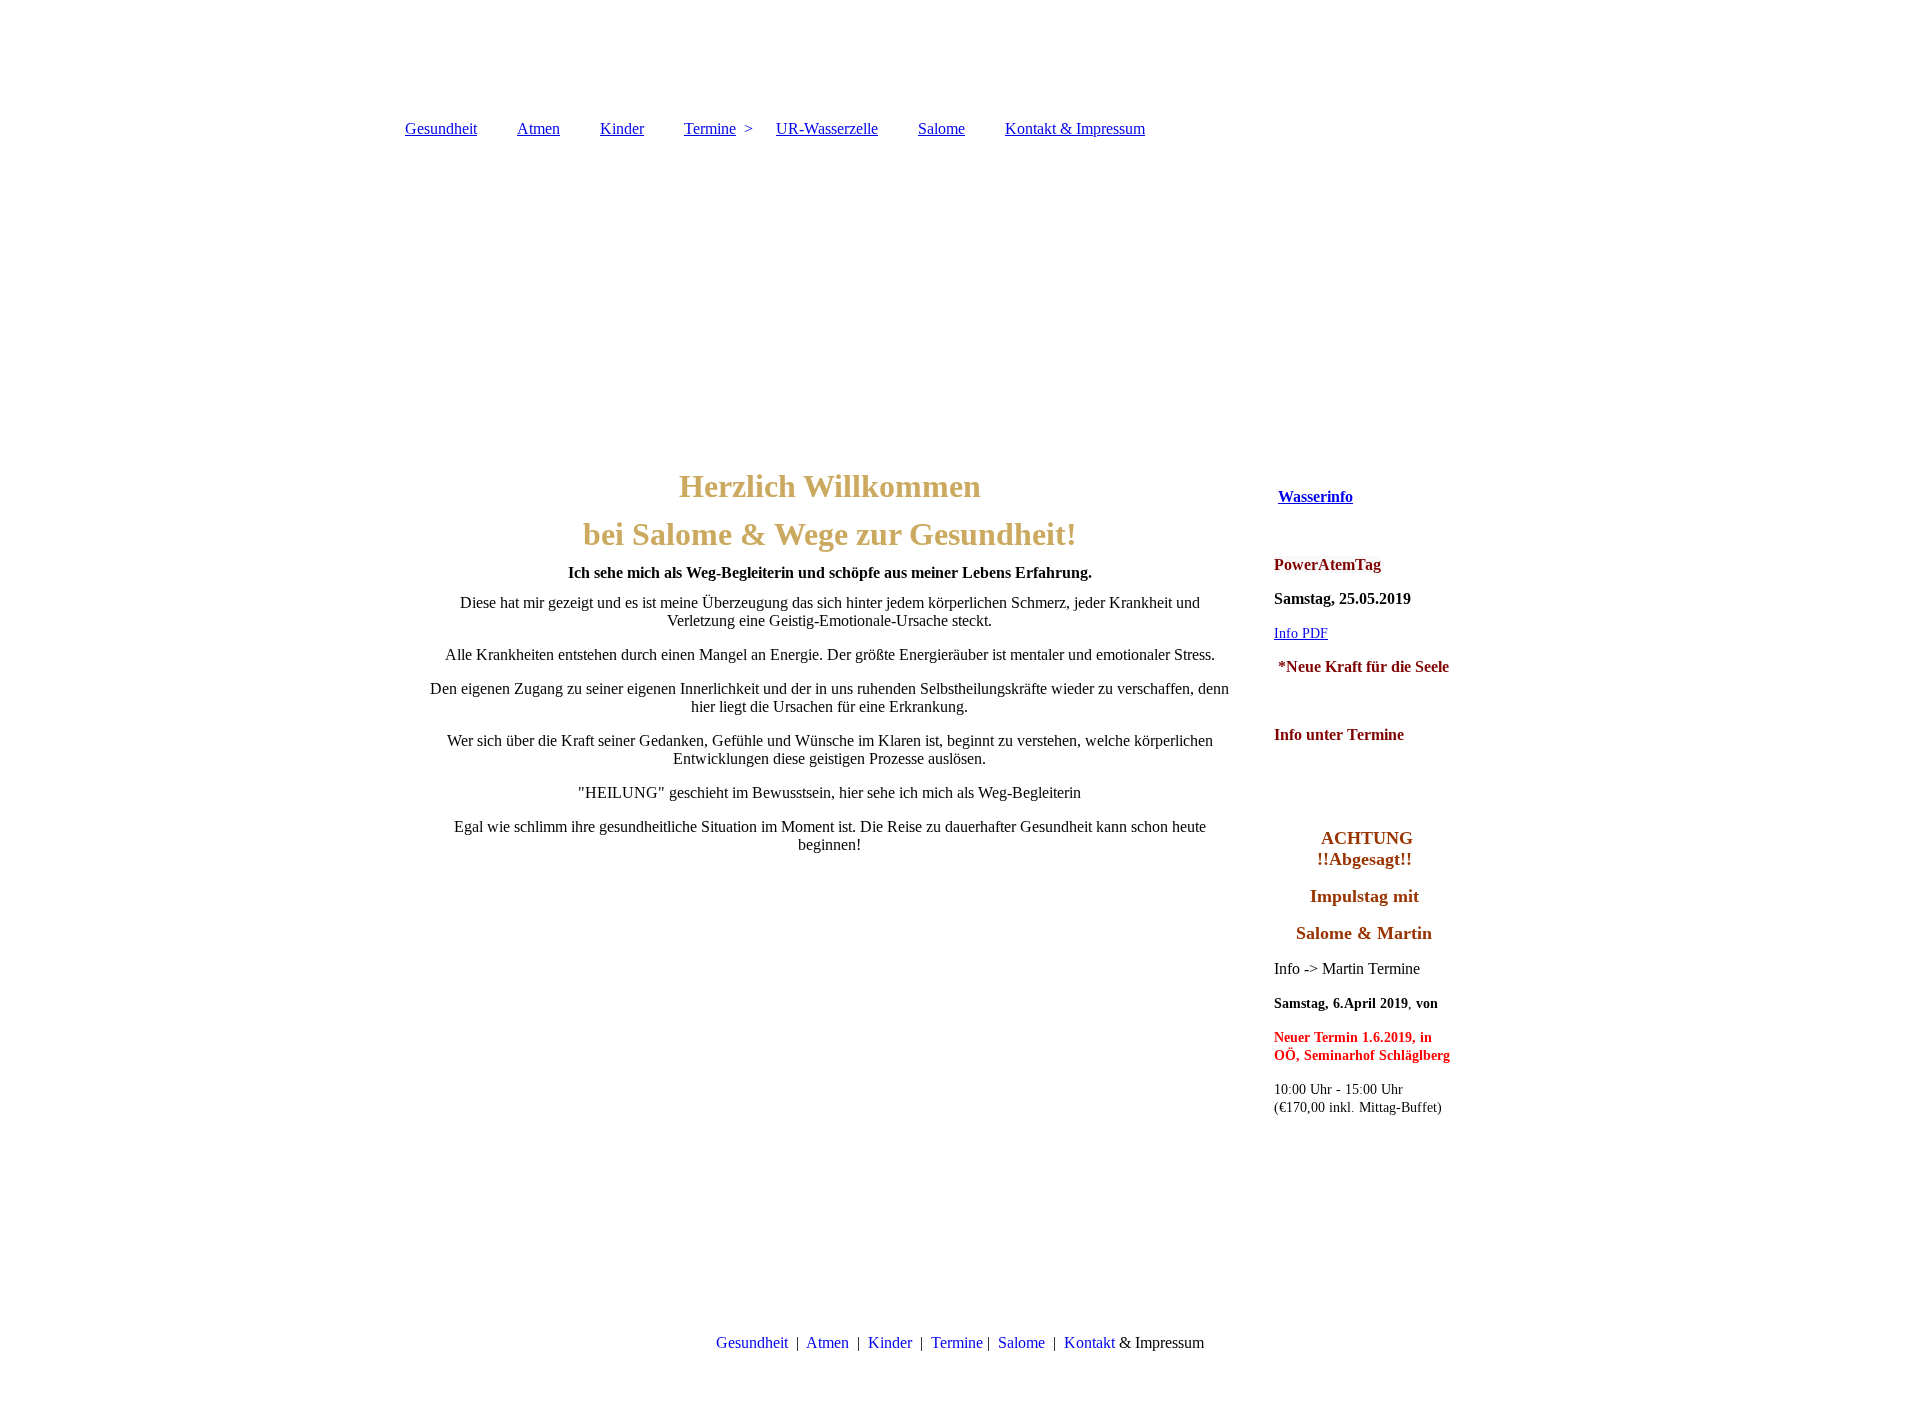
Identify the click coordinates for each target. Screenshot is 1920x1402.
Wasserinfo (1315, 496)
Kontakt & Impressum (1075, 128)
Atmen (538, 128)
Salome (941, 128)
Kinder (622, 128)
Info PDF (1301, 633)
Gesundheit (441, 128)
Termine (710, 128)
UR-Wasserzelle (827, 128)
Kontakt (1089, 1342)
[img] (960, 55)
